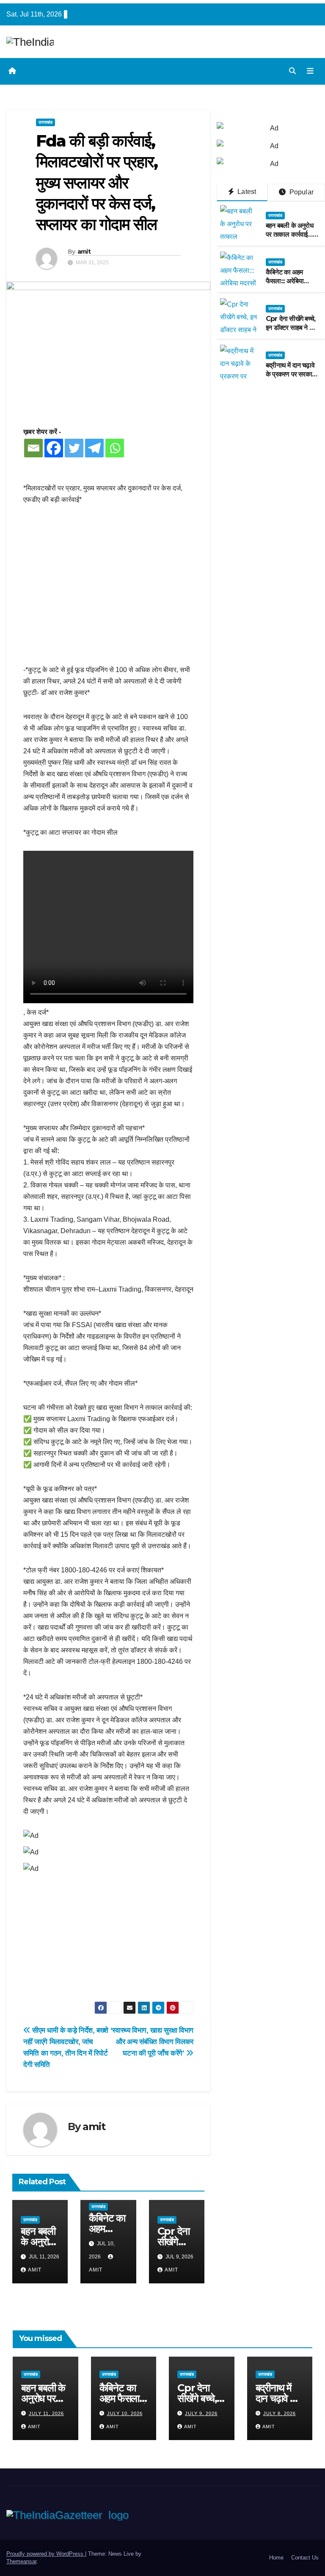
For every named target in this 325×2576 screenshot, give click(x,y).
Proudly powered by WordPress (46, 2554)
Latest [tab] (246, 192)
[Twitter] (74, 448)
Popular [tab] (300, 192)
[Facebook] (54, 448)
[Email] (33, 448)
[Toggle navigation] (310, 71)
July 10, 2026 (125, 2413)
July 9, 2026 (201, 2413)
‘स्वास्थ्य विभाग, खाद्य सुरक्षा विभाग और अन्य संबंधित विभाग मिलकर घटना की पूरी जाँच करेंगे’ (152, 2042)
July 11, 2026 (46, 2413)
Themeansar (21, 2561)
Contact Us (305, 2558)
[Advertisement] (108, 577)
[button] (292, 71)
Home (276, 2558)
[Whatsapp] (115, 448)
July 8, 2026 (280, 2413)
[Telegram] (94, 448)
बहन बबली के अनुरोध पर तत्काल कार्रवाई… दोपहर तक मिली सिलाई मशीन (292, 239)
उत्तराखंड (45, 122)
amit (84, 252)
